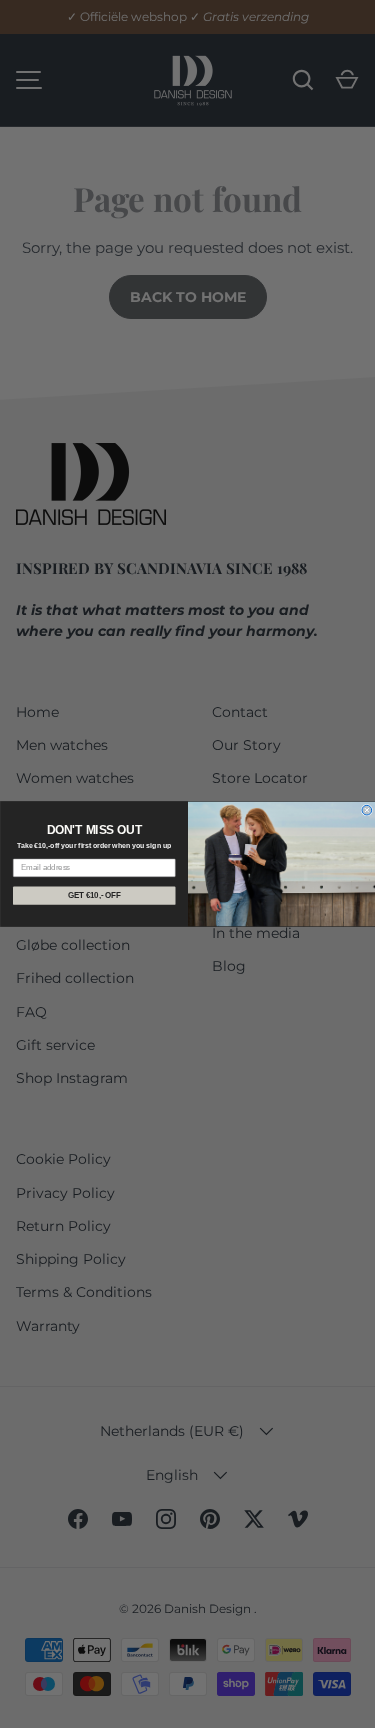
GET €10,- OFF (94, 895)
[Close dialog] (367, 810)
